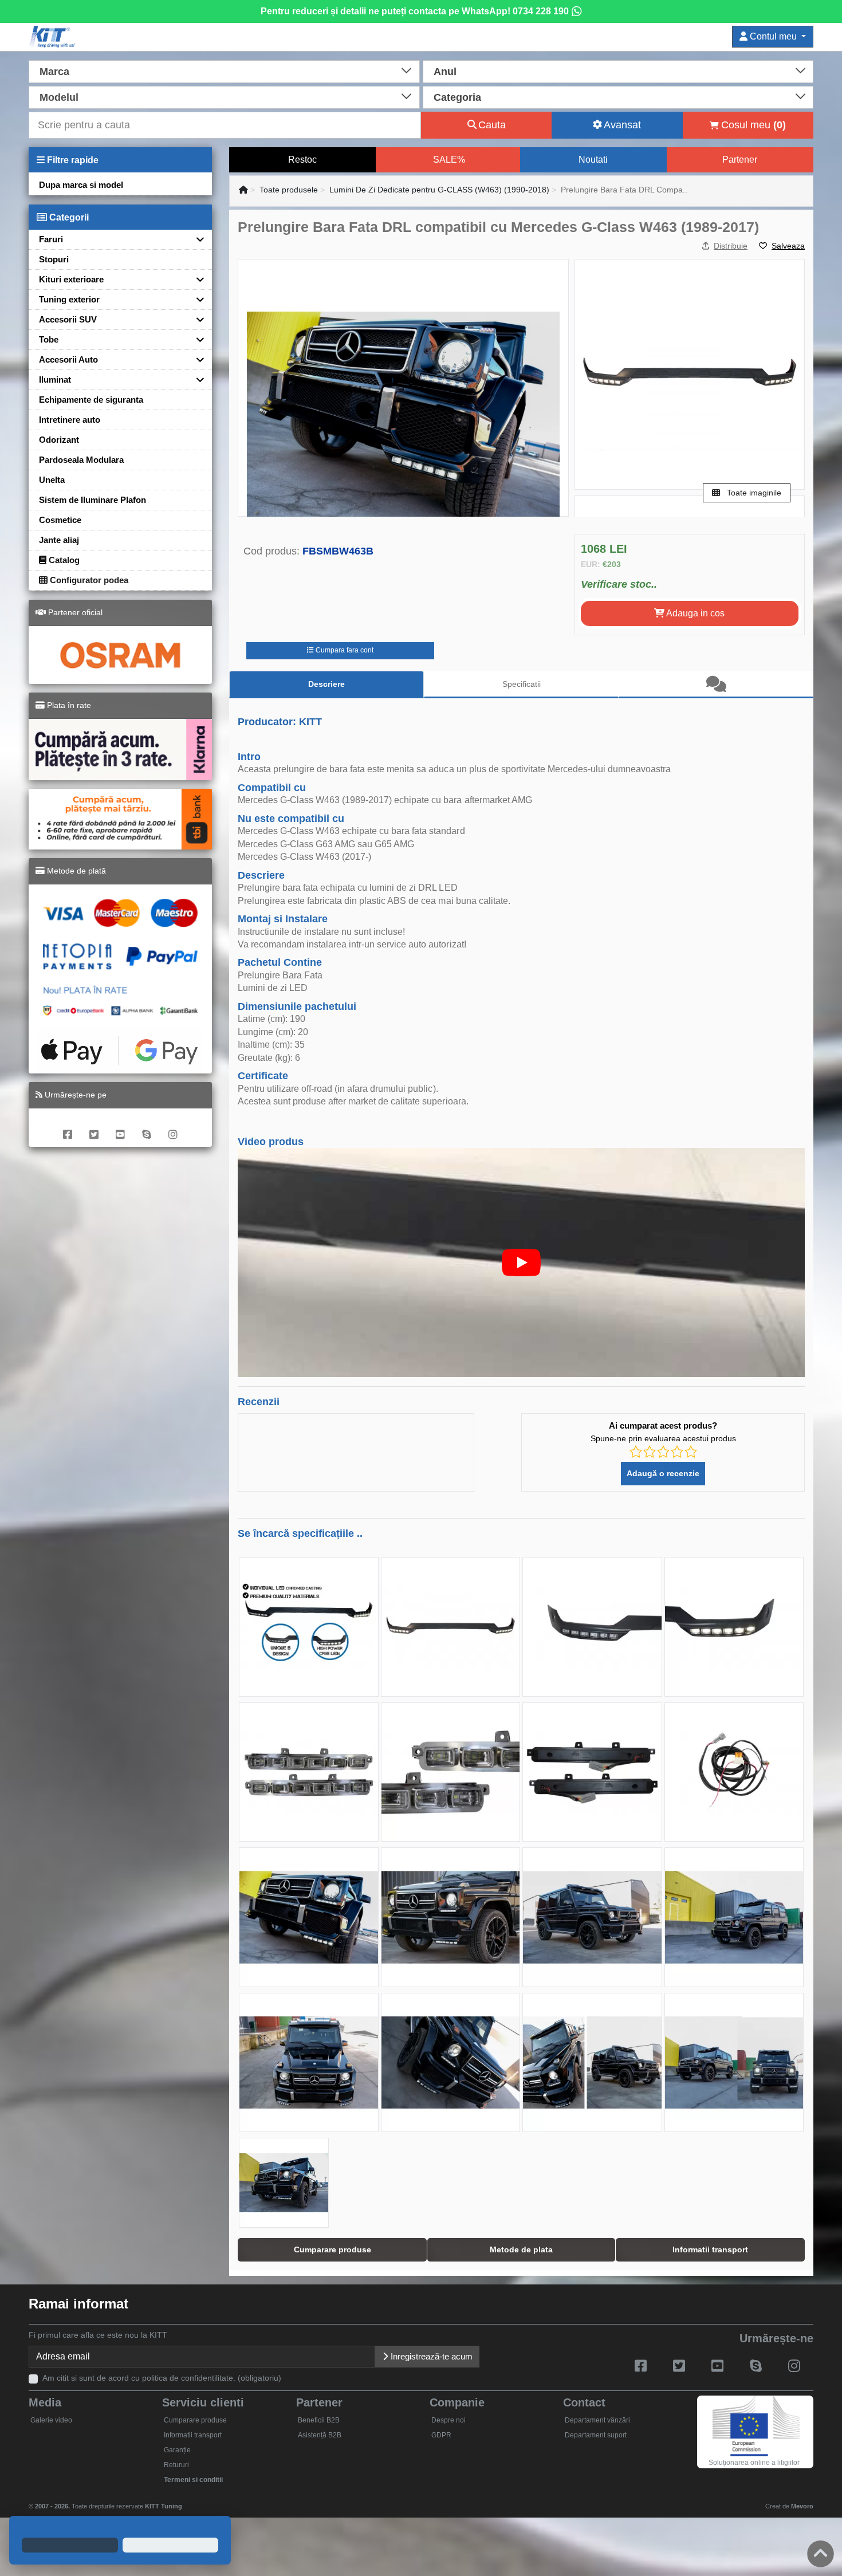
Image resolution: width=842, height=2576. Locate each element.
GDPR (441, 2435)
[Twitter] (94, 1128)
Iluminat (55, 379)
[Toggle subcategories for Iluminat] (196, 379)
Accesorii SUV (68, 319)
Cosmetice (60, 520)
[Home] (243, 190)
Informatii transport (193, 2435)
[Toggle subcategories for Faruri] (196, 239)
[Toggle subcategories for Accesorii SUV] (196, 319)
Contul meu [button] (773, 36)
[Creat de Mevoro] (185, 2501)
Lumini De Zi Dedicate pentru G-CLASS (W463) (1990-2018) (439, 190)
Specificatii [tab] (522, 684)
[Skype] (147, 1128)
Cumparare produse (195, 2420)
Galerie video (51, 2420)
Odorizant (59, 440)
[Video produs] (521, 1263)
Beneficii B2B (319, 2420)
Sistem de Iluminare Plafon (93, 500)
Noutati (593, 160)
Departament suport (596, 2435)
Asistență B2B (320, 2435)
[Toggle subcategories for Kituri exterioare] (196, 279)
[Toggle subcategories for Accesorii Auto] (196, 359)
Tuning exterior (69, 299)
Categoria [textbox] (457, 97)
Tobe (49, 339)
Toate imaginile (753, 493)
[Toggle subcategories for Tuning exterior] (196, 299)
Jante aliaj (59, 540)
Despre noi (448, 2420)
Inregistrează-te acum (430, 2356)
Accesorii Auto (68, 359)
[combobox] (224, 70)
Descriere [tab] (326, 684)
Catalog (63, 560)
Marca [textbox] (54, 72)
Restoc (302, 160)
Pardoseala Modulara (81, 460)
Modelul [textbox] (59, 97)
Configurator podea (88, 580)
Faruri (51, 239)
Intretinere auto (70, 420)
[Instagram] (173, 1128)
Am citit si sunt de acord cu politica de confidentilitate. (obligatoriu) (162, 2378)
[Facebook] (68, 1128)
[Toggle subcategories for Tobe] (196, 339)
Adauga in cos (695, 613)
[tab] (716, 685)
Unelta (52, 480)
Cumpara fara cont (344, 650)
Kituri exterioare (71, 279)
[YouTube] (120, 1128)
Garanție (177, 2450)
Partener (740, 160)
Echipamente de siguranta (91, 400)
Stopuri (54, 259)
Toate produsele (289, 190)
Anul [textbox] (445, 72)
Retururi (176, 2465)
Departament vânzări (597, 2420)
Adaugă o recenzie (663, 1473)
